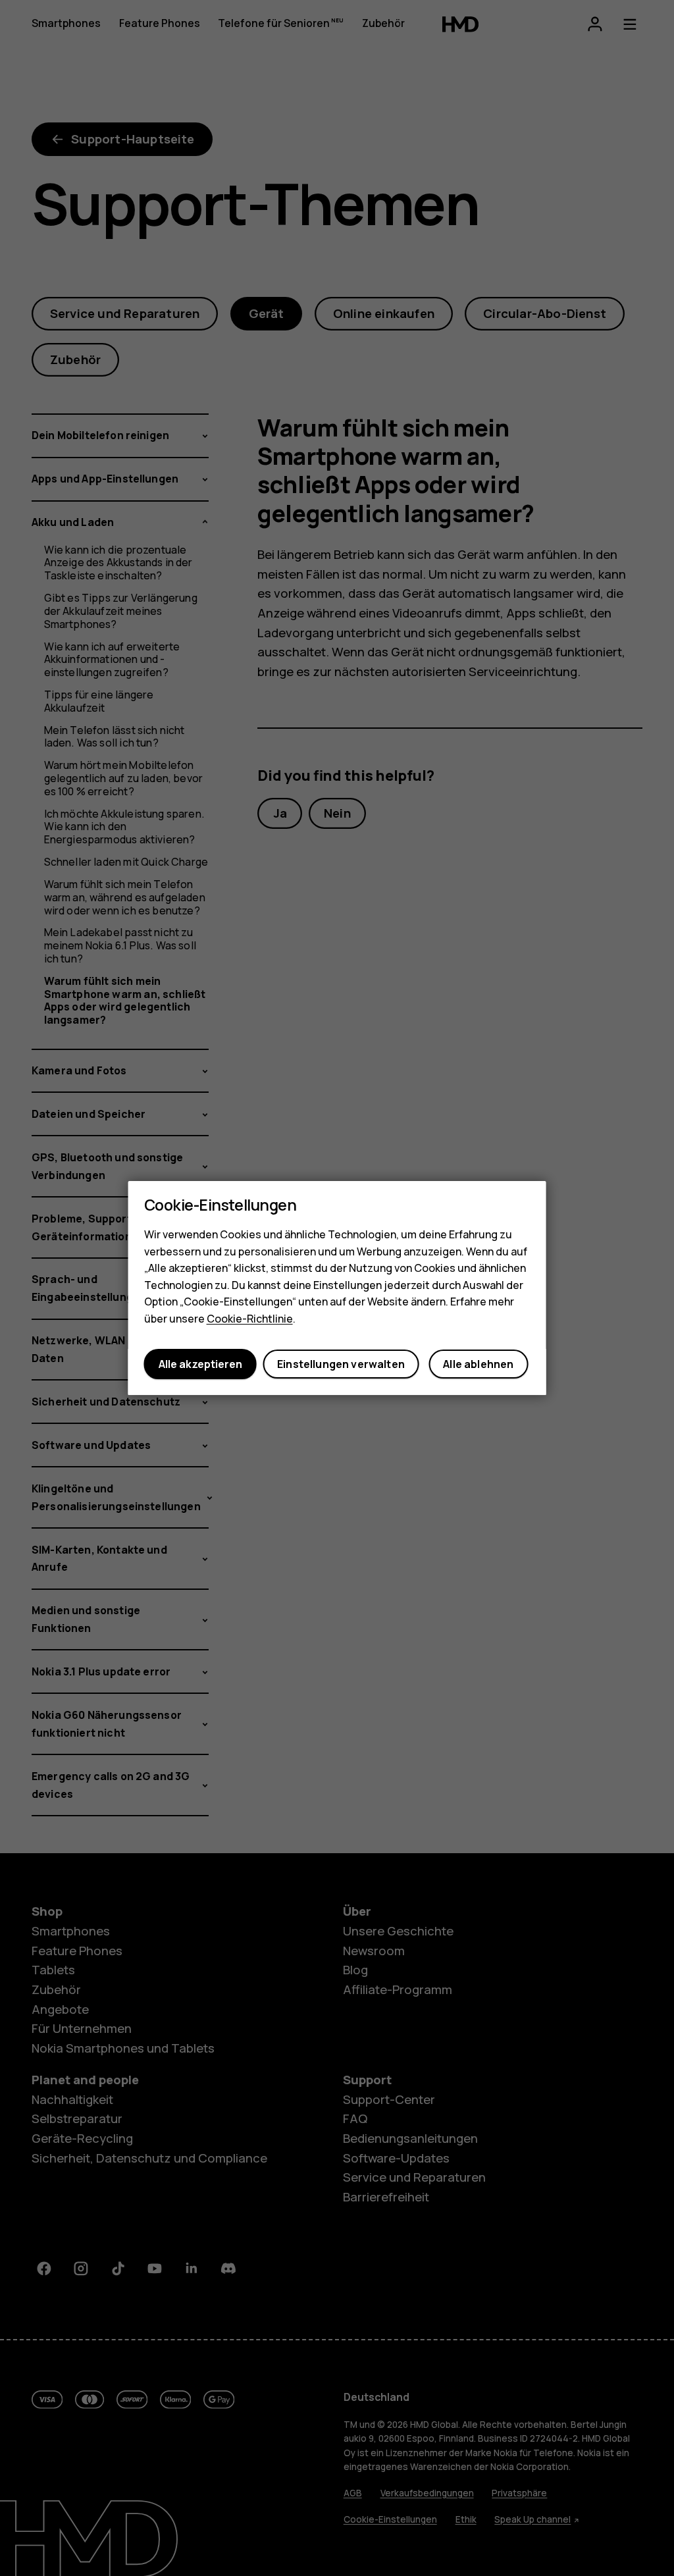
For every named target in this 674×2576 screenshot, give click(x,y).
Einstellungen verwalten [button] (341, 1364)
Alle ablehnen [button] (478, 1364)
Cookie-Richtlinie (250, 1319)
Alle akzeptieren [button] (200, 1364)
